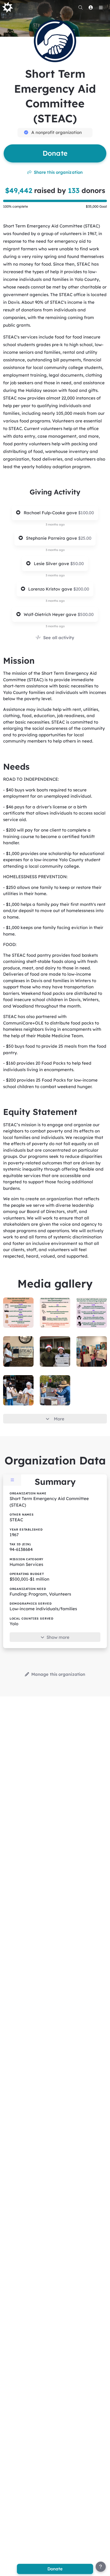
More (59, 1419)
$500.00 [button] (86, 614)
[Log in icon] (91, 7)
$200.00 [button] (81, 589)
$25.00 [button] (85, 538)
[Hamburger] (101, 7)
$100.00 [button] (86, 513)
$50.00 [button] (77, 564)
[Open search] (80, 7)
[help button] (101, 2567)
